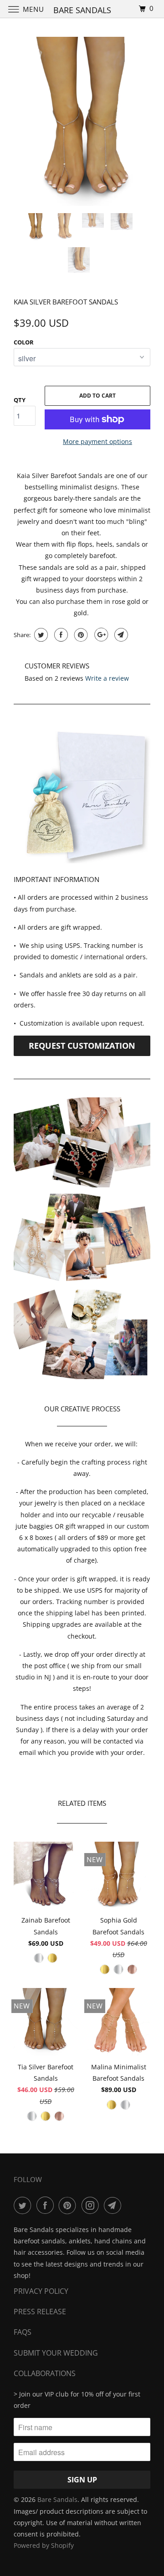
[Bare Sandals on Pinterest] (69, 2205)
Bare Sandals (57, 2499)
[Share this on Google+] (100, 635)
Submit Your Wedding (56, 2353)
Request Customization (82, 1046)
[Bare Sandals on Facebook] (47, 2205)
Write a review (107, 678)
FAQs (23, 2332)
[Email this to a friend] (120, 635)
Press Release (40, 2312)
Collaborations (45, 2373)
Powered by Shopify (44, 2545)
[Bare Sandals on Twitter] (24, 2205)
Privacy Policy (41, 2291)
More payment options (97, 441)
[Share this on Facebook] (60, 635)
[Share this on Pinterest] (80, 635)
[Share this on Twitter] (40, 635)
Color (24, 342)
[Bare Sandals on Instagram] (92, 2205)
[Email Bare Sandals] (114, 2205)
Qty (20, 400)
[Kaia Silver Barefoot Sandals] (82, 122)
